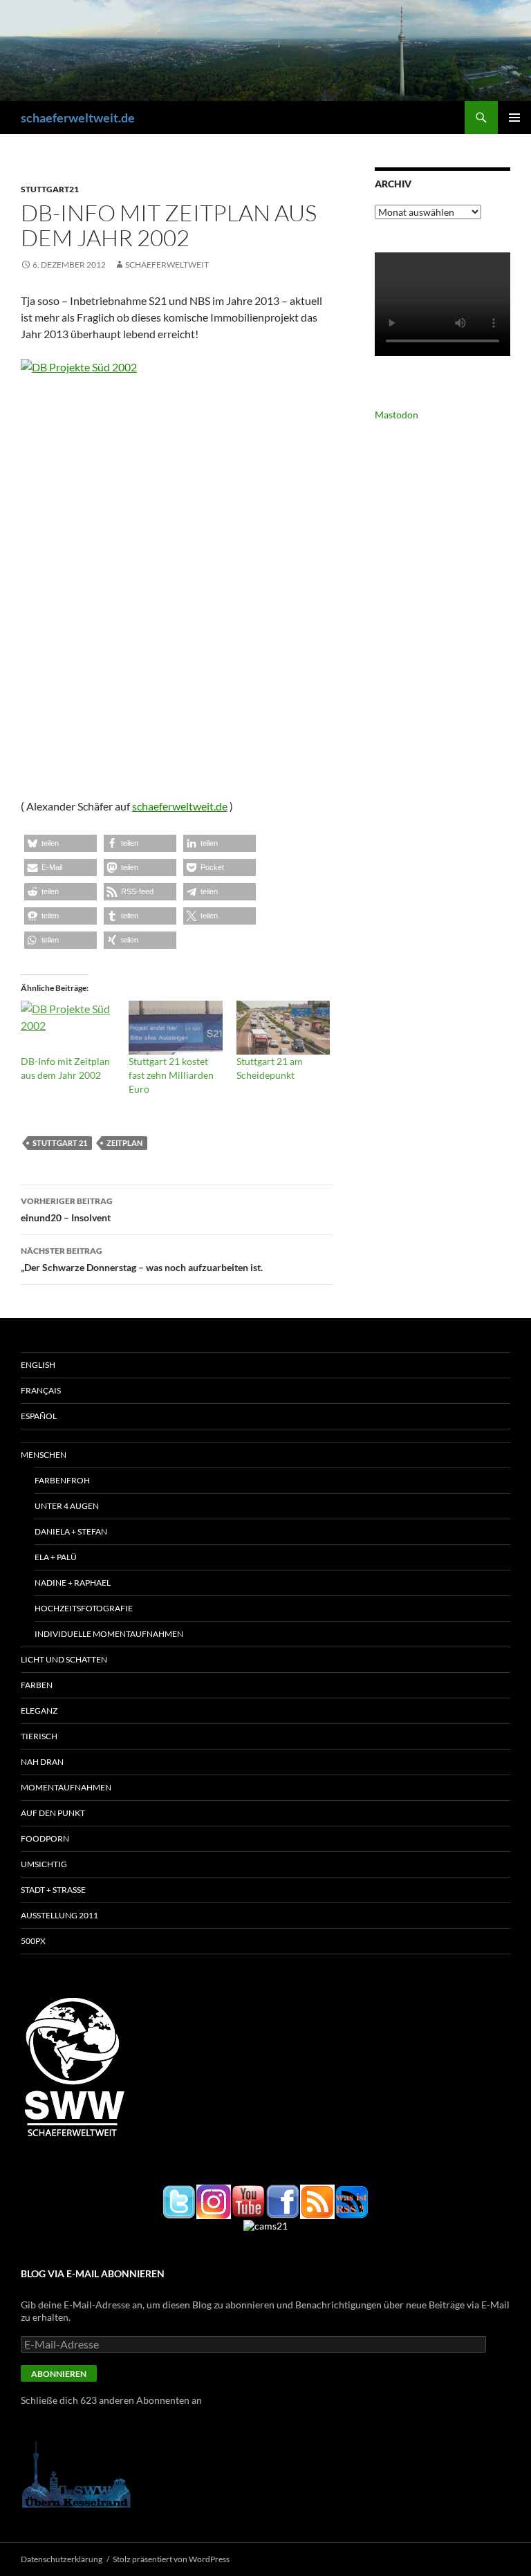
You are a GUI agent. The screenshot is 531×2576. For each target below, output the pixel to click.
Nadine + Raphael (73, 1583)
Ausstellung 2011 (59, 1915)
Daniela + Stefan (71, 1531)
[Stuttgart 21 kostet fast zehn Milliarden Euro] (176, 1028)
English (38, 1365)
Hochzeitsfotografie (84, 1608)
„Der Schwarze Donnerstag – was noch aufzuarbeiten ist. (142, 1259)
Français (41, 1390)
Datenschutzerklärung (62, 2559)
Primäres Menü (514, 118)
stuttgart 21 (60, 1143)
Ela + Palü (56, 1557)
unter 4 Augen (67, 1506)
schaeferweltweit (167, 265)
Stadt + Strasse (53, 1890)
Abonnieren (59, 2374)
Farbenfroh (62, 1480)
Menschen (44, 1455)
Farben (37, 1685)
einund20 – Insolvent (67, 1210)
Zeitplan (124, 1143)
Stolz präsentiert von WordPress (171, 2559)
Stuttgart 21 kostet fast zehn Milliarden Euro (171, 1075)
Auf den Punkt (53, 1813)
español (39, 1416)
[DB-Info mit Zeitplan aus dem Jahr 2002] (68, 1028)
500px (33, 1941)
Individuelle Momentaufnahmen (109, 1634)
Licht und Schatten (64, 1659)
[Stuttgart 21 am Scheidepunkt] (283, 1028)
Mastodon (397, 415)
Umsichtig (44, 1864)
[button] (60, 843)
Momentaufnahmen (66, 1787)
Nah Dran (42, 1762)
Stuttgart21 (50, 189)
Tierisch (39, 1736)
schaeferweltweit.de (78, 118)
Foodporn (45, 1838)
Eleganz (39, 1711)
